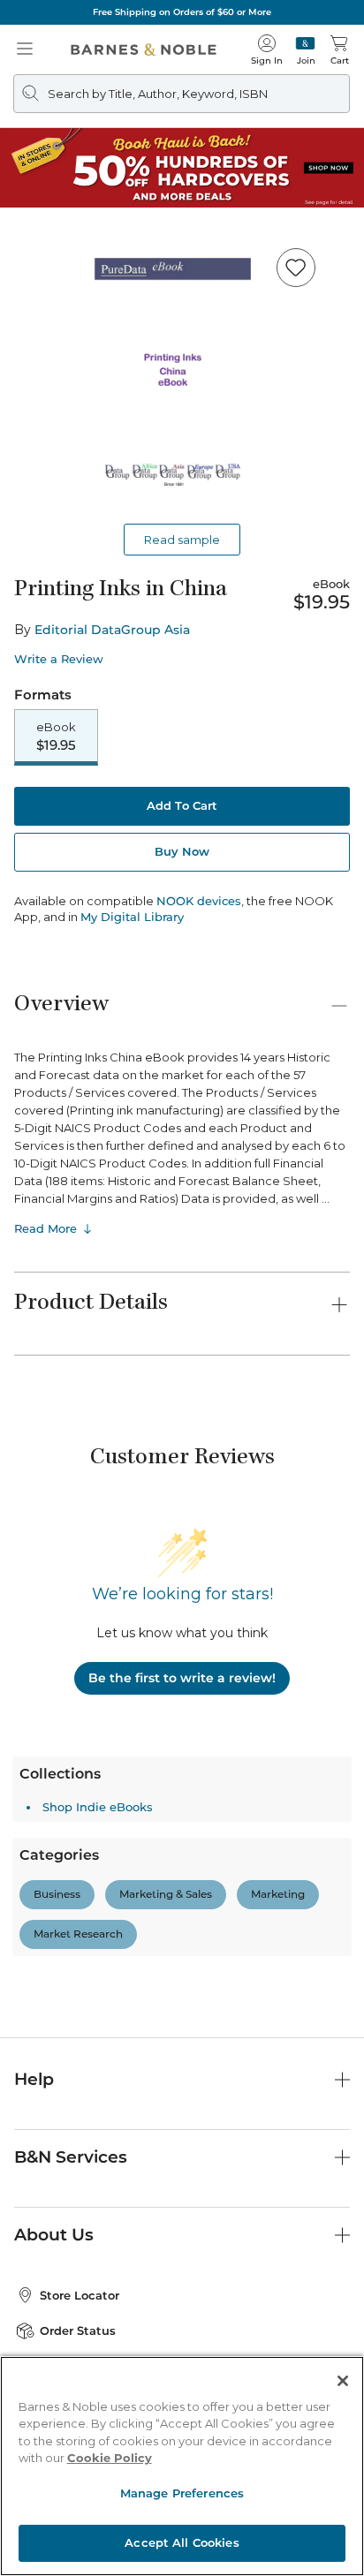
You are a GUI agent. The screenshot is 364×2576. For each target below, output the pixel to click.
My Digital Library (132, 917)
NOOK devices (199, 901)
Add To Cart (182, 805)
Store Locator (80, 2295)
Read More (45, 1228)
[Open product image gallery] (182, 375)
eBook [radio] (56, 737)
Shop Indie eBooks (98, 1807)
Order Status (78, 2330)
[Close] (343, 2381)
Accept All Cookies (182, 2542)
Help (34, 2079)
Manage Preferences (182, 2493)
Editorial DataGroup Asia (112, 630)
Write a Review (59, 659)
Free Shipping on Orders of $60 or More (182, 12)
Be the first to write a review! (182, 1678)
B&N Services (71, 2157)
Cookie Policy (110, 2458)
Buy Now (182, 851)
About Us (54, 2235)
